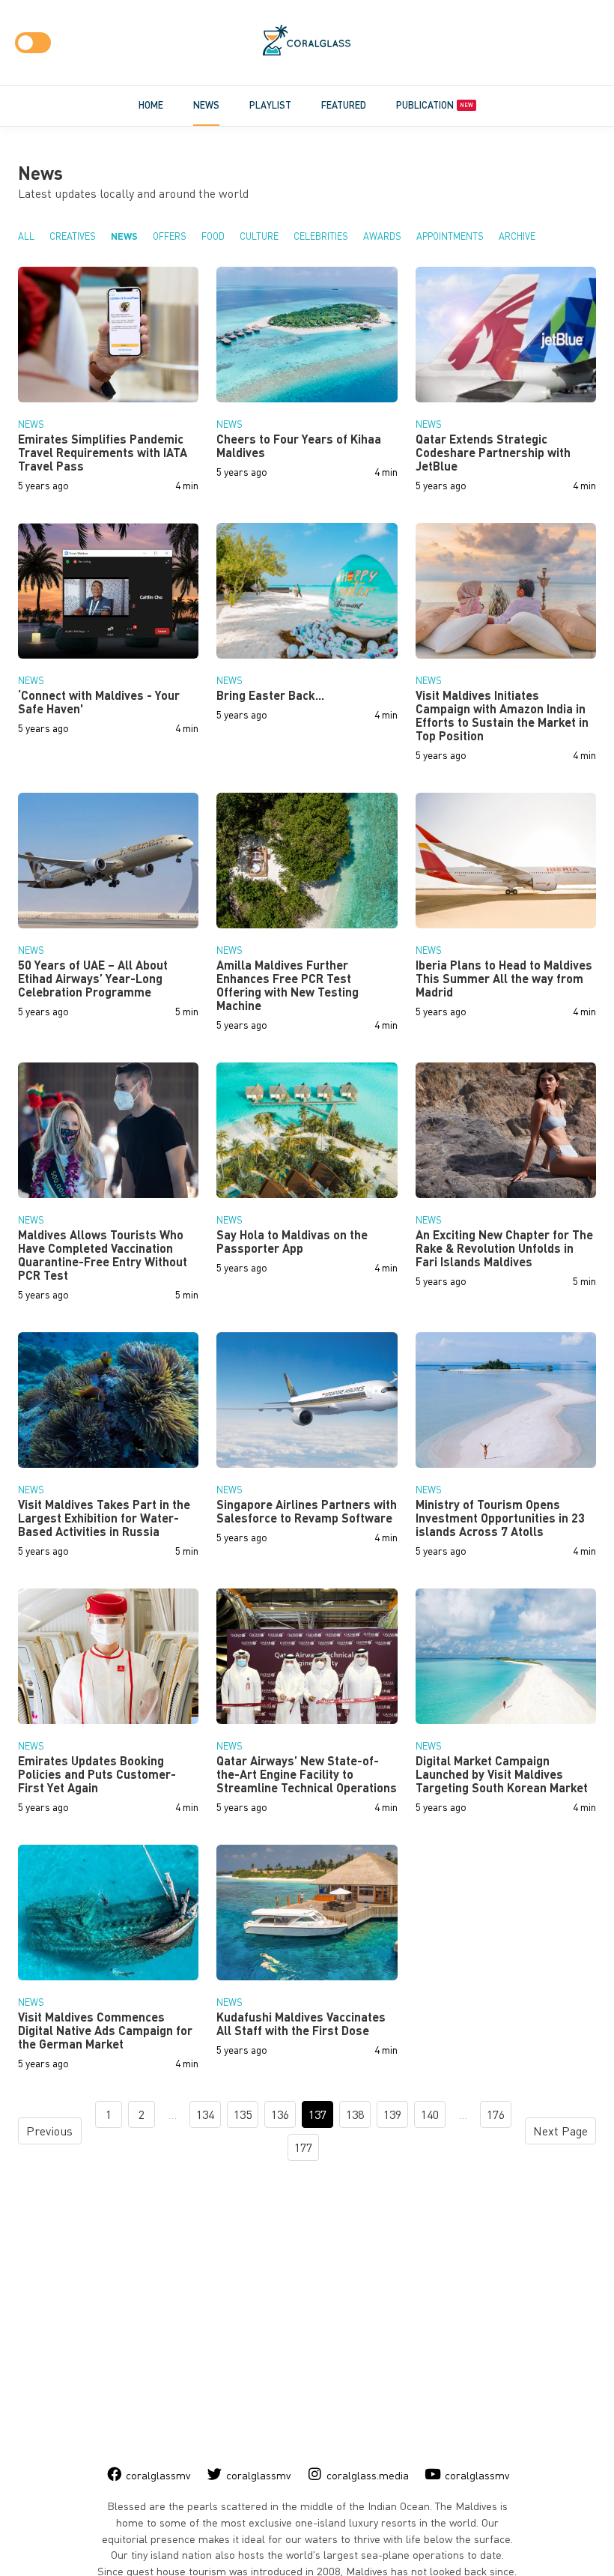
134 (205, 2114)
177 (303, 2147)
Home (151, 105)
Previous (49, 2131)
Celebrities (321, 236)
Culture (259, 236)
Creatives (73, 236)
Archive (517, 236)
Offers (170, 236)
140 (430, 2114)
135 (243, 2114)
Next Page (560, 2131)
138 (355, 2114)
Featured (344, 105)
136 (280, 2114)
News (206, 105)
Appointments (450, 236)
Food (213, 236)
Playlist (270, 105)
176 (496, 2114)
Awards (382, 236)
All (26, 236)
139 (392, 2114)
